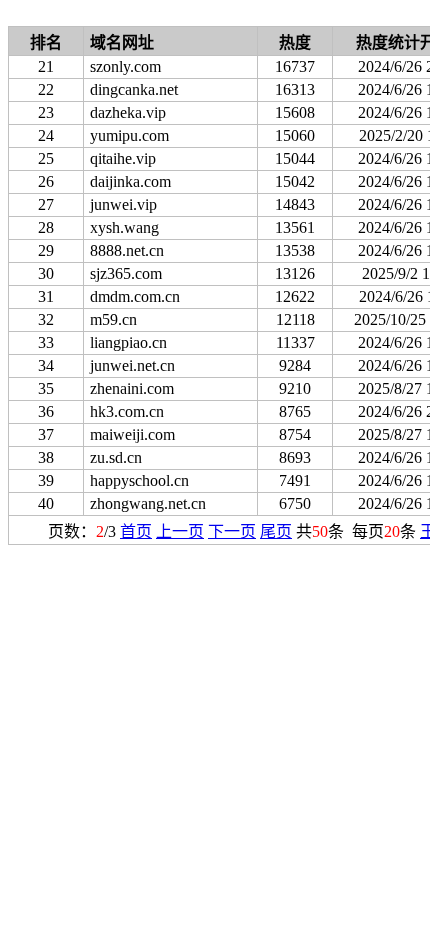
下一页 (232, 531)
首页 (136, 531)
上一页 (180, 531)
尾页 (276, 531)
